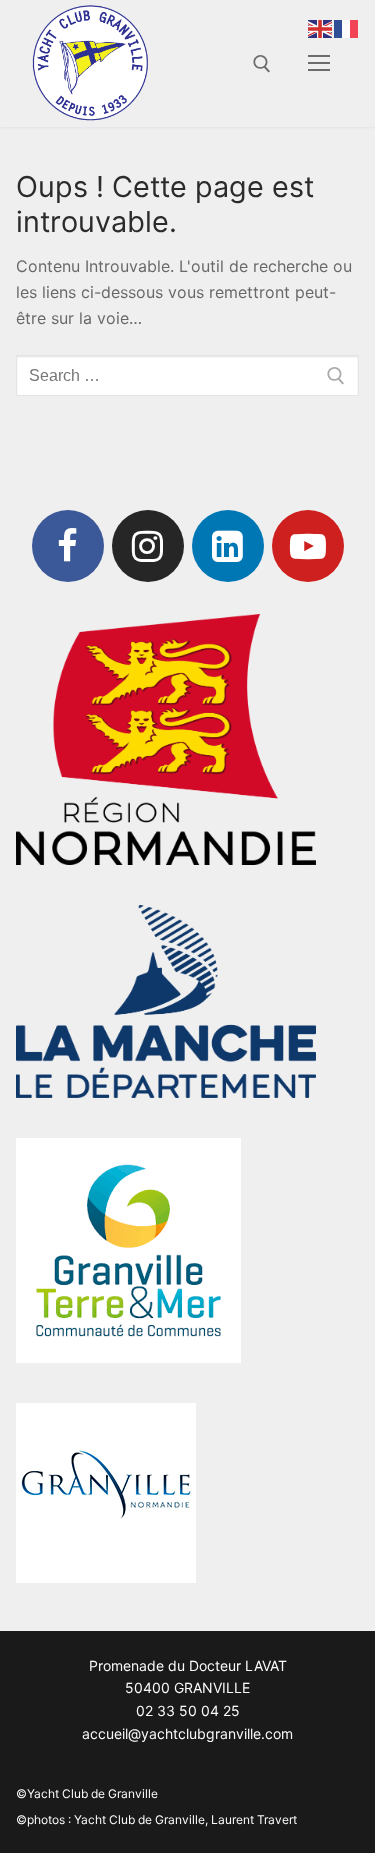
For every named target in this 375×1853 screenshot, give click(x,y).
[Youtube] (308, 546)
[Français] (347, 27)
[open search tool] (262, 64)
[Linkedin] (228, 546)
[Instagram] (148, 546)
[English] (321, 27)
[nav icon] (319, 64)
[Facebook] (68, 546)
